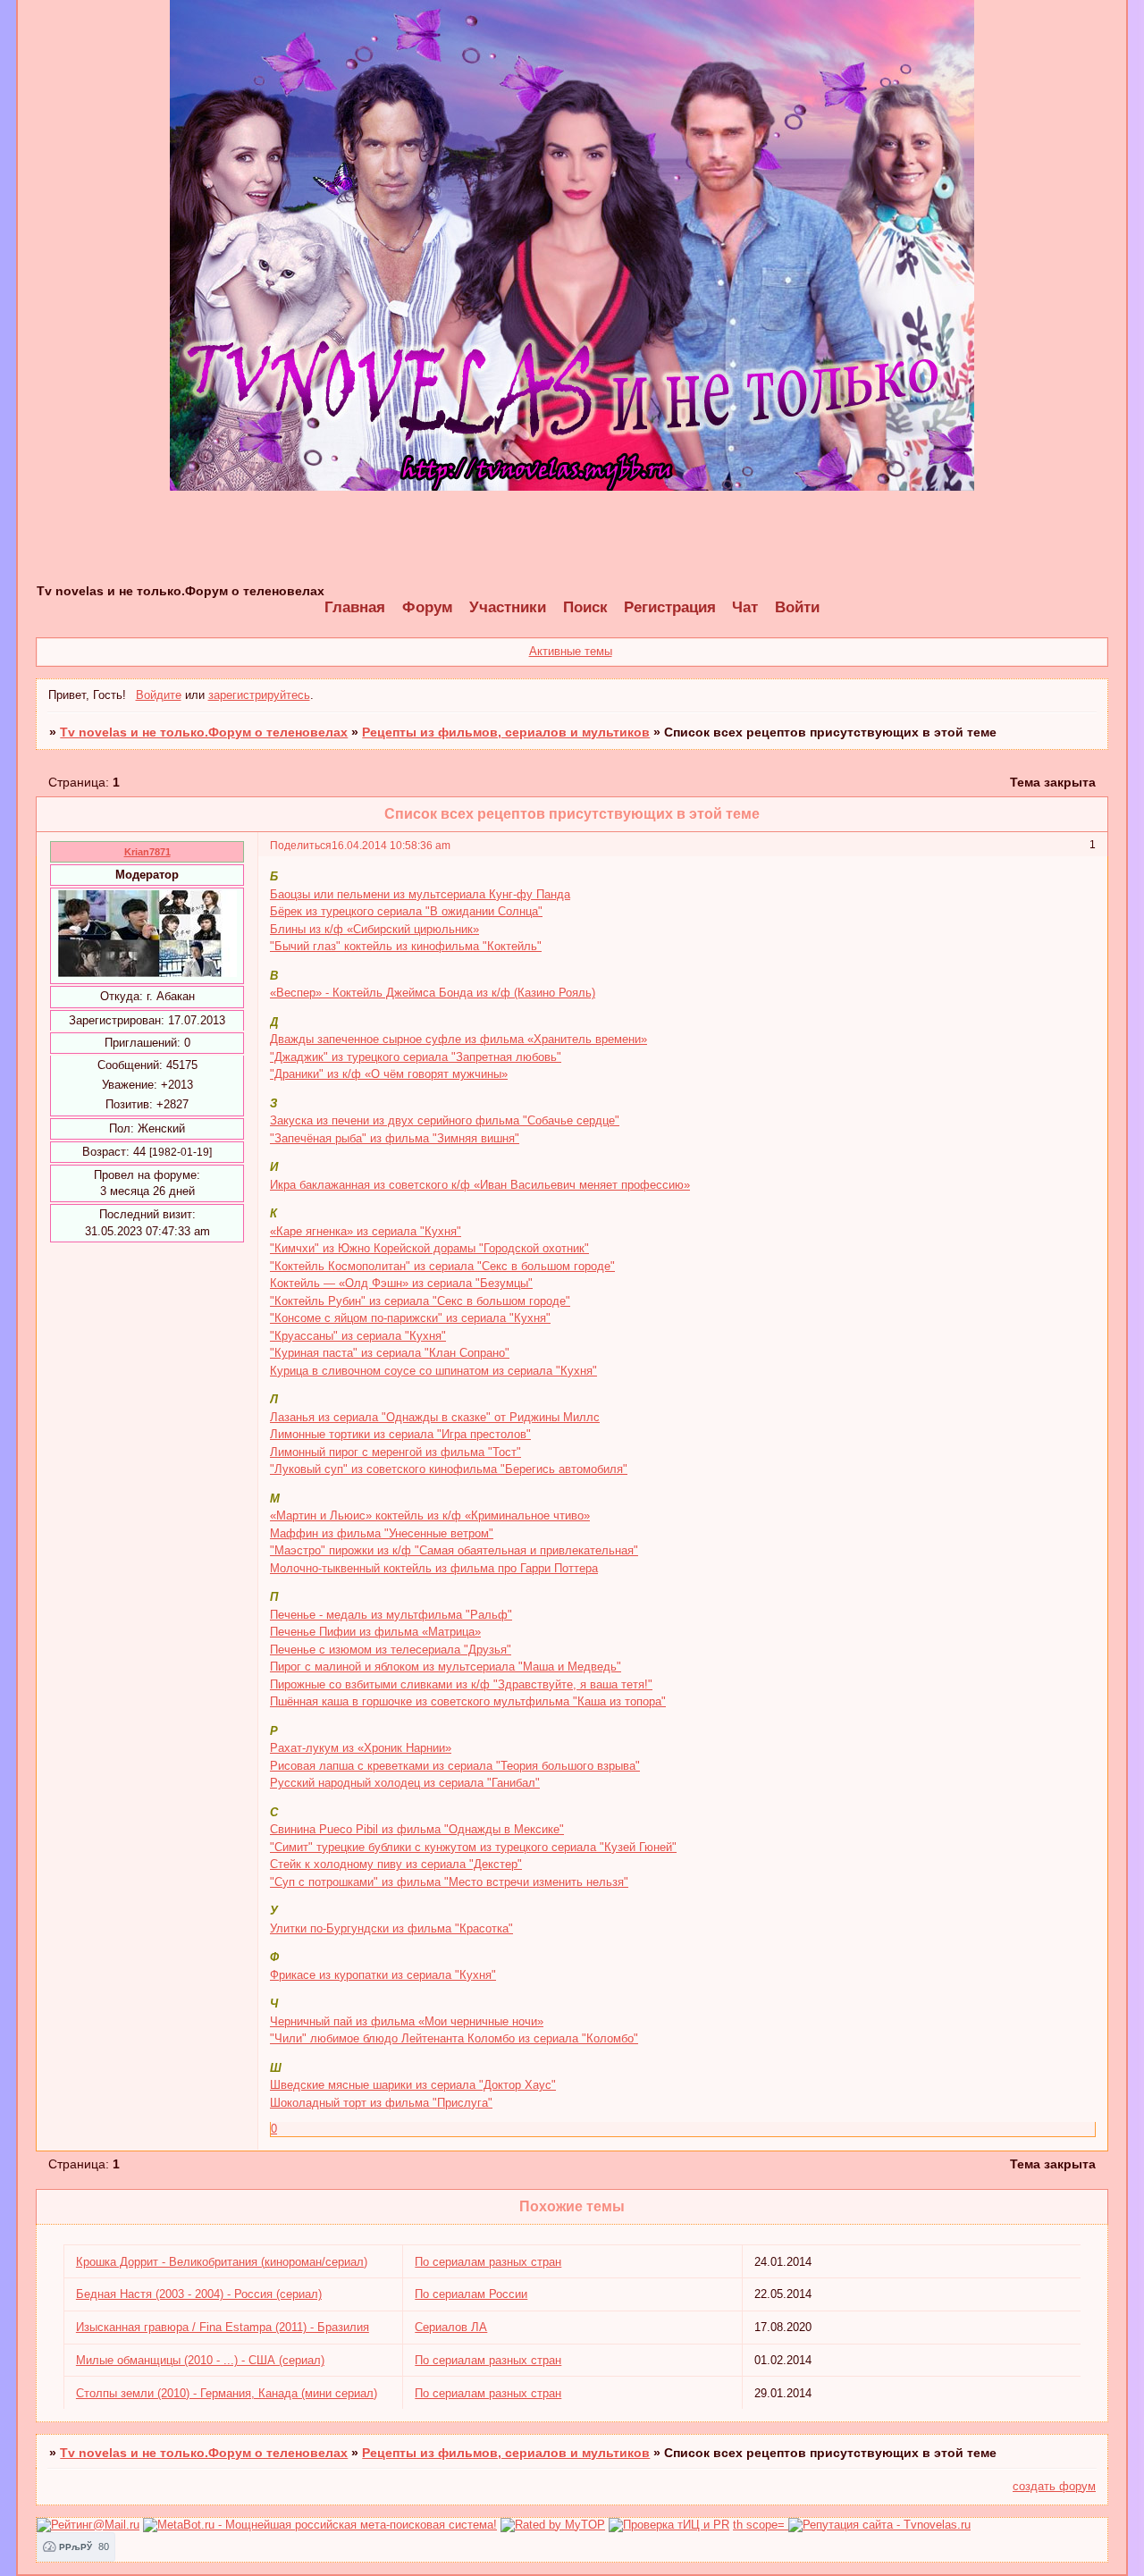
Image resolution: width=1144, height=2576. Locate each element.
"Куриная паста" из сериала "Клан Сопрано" (390, 1353)
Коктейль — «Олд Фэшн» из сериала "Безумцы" (401, 1283)
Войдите (159, 695)
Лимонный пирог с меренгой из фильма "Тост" (395, 1452)
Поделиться (301, 845)
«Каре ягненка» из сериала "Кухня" (366, 1231)
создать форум (1054, 2486)
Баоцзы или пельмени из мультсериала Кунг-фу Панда (420, 894)
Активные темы (571, 651)
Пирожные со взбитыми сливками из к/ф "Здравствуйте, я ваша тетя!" (461, 1684)
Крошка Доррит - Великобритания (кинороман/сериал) (222, 2262)
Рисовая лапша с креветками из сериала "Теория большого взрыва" (455, 1766)
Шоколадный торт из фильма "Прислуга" (381, 2103)
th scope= (761, 2525)
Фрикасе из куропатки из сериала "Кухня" (383, 1975)
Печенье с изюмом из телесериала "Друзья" (391, 1650)
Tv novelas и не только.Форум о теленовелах (204, 732)
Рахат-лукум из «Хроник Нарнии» (361, 1748)
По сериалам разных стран (488, 2262)
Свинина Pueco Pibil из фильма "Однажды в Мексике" (417, 1829)
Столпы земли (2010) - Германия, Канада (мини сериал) (227, 2393)
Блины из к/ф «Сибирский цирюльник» (374, 929)
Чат (745, 607)
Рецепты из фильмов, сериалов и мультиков (506, 732)
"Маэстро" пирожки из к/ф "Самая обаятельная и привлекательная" (454, 1550)
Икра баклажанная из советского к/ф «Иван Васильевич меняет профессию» (480, 1185)
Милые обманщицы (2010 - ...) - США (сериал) (200, 2360)
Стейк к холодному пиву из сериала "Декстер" (396, 1864)
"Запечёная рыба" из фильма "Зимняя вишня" (395, 1138)
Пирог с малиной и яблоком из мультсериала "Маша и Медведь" (446, 1667)
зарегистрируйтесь (259, 695)
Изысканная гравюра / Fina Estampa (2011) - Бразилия (223, 2327)
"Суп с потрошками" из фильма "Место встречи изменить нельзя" (449, 1882)
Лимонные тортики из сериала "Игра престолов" (400, 1434)
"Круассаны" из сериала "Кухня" (358, 1336)
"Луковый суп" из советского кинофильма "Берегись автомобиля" (449, 1469)
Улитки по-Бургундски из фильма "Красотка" (391, 1928)
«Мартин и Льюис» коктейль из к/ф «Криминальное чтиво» (430, 1515)
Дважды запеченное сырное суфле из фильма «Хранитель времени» (458, 1039)
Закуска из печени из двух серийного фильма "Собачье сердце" (445, 1120)
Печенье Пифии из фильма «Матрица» (375, 1632)
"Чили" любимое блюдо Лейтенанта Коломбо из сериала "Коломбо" (454, 2038)
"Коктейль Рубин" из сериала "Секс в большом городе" (420, 1301)
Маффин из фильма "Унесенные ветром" (382, 1533)
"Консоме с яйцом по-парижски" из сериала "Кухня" (410, 1318)
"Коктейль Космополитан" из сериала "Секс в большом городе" (442, 1266)
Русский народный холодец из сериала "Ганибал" (405, 1783)
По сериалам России (471, 2294)
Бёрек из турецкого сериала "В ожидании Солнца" (406, 911)
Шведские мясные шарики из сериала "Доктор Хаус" (413, 2085)
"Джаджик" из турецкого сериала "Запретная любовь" (416, 1057)
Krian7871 (147, 852)
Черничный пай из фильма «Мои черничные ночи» (407, 2021)
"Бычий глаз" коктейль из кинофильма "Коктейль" (406, 946)
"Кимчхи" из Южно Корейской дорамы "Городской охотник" (429, 1248)
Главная (355, 607)
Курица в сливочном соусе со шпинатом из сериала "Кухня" (433, 1371)
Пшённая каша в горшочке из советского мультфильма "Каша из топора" (468, 1701)
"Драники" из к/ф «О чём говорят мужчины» (389, 1074)
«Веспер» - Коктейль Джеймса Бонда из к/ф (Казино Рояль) (433, 993)
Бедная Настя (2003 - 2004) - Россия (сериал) (199, 2294)
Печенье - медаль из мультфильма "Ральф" (391, 1615)
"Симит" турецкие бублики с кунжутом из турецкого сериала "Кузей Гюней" (473, 1847)
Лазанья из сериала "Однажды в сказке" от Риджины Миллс (435, 1417)
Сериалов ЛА (451, 2327)
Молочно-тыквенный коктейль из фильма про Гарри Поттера (434, 1568)
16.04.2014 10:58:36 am (391, 845)
